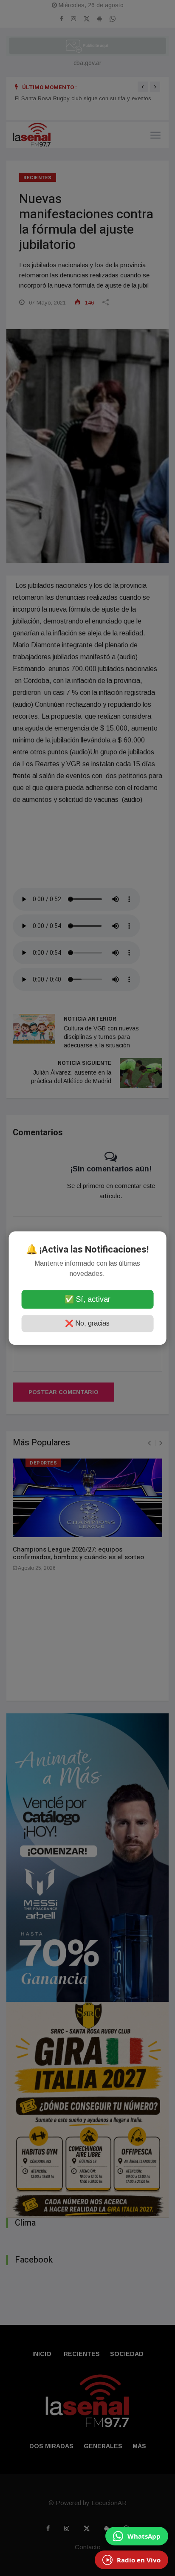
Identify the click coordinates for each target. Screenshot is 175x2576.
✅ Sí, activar (87, 1299)
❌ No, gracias (87, 1323)
